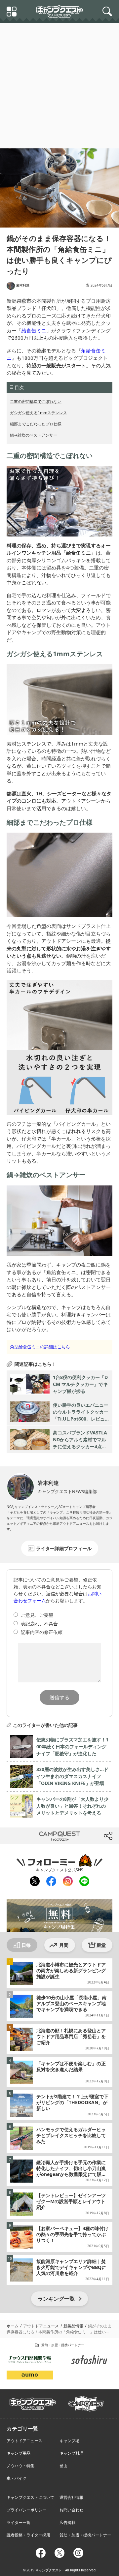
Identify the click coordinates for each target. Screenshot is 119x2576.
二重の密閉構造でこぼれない (36, 401)
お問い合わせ (71, 2510)
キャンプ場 (69, 2441)
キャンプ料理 (71, 2453)
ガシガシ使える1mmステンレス (39, 413)
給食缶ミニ (34, 330)
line (84, 1880)
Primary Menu (13, 12)
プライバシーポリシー (26, 2510)
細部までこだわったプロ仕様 (36, 424)
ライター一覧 (19, 2522)
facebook (51, 1881)
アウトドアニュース (24, 2441)
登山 (63, 2466)
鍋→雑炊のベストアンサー (34, 435)
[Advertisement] (59, 86)
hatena (87, 1836)
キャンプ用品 (19, 2453)
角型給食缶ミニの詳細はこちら (40, 1347)
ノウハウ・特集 (20, 2466)
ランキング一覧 (56, 2299)
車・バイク (17, 2478)
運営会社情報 (71, 2497)
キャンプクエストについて (30, 2497)
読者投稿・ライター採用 (28, 2535)
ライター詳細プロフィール (64, 1548)
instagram (67, 1881)
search (108, 12)
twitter (32, 1836)
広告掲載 (67, 2522)
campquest (33, 2402)
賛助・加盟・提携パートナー (85, 2535)
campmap (86, 2400)
